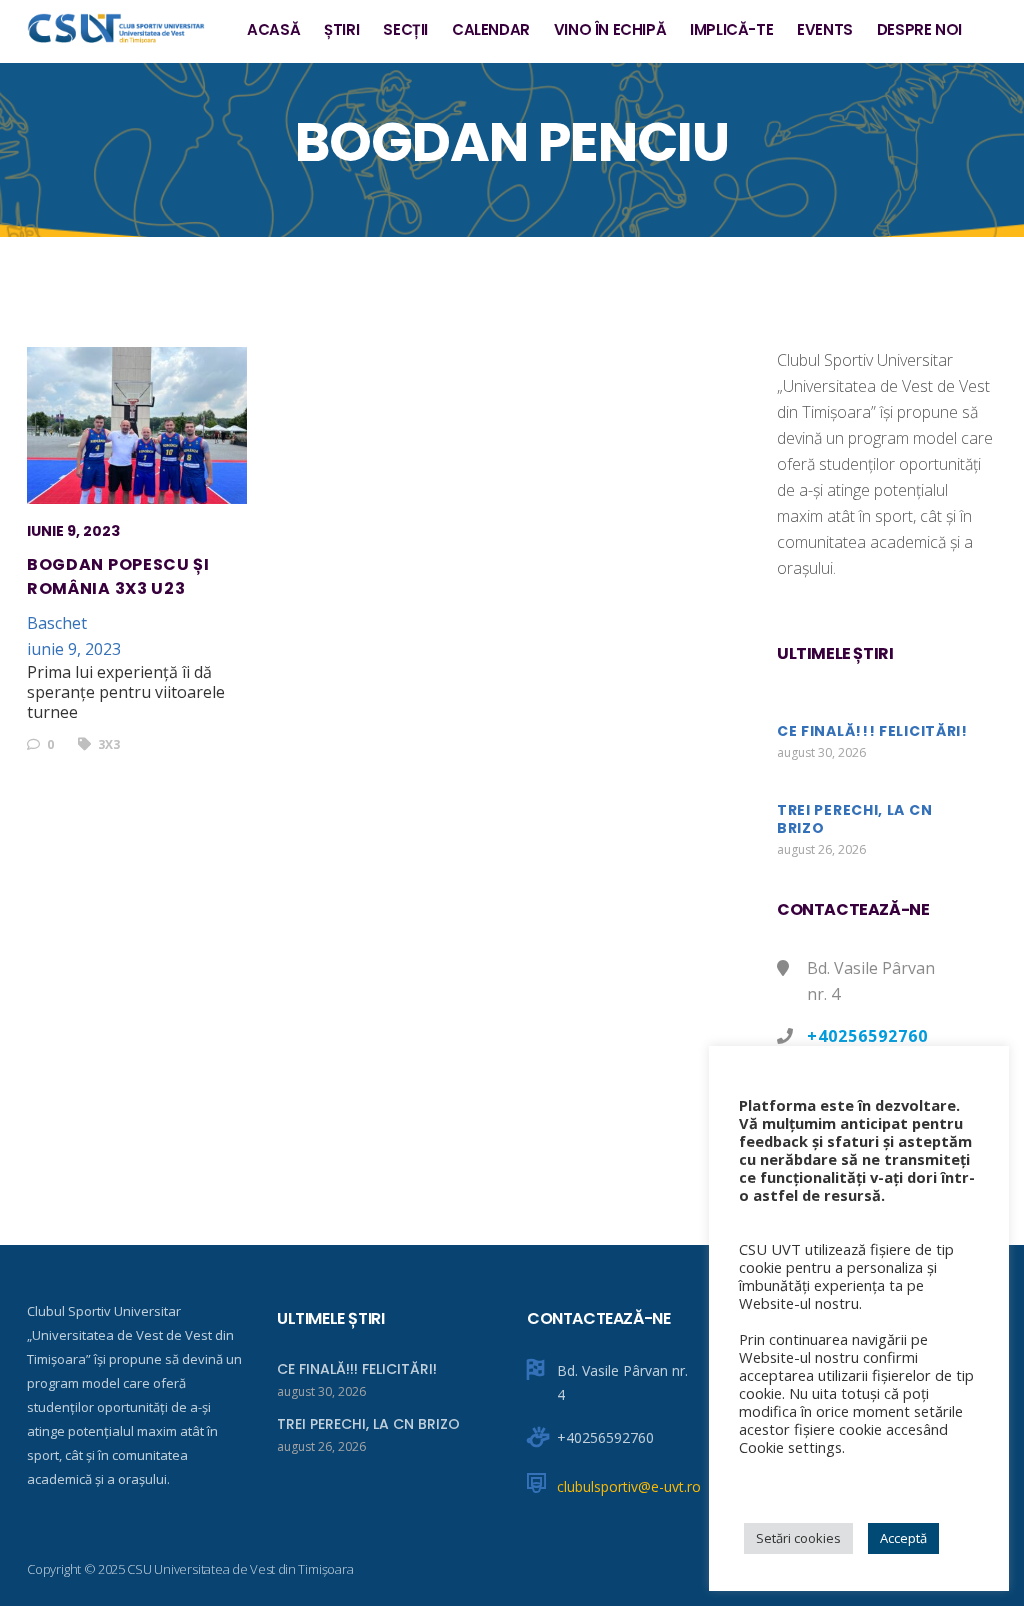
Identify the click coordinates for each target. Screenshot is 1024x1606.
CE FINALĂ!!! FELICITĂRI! (872, 731)
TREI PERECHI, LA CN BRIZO (854, 819)
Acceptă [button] (903, 1538)
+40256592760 (867, 1036)
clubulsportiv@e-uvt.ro (629, 1486)
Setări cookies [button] (798, 1538)
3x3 (107, 744)
